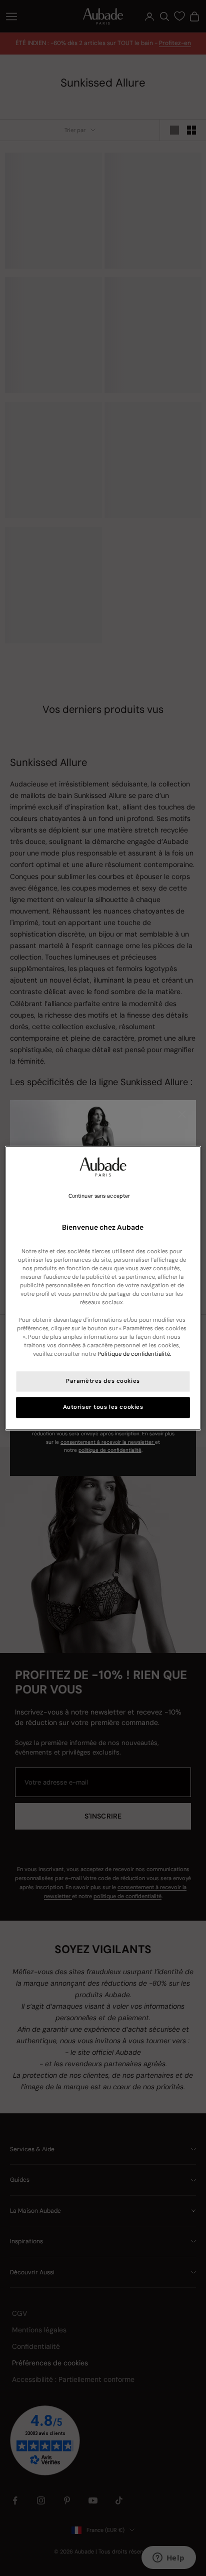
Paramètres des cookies (103, 1381)
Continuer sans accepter (99, 1196)
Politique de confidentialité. (134, 1354)
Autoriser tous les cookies (103, 1407)
